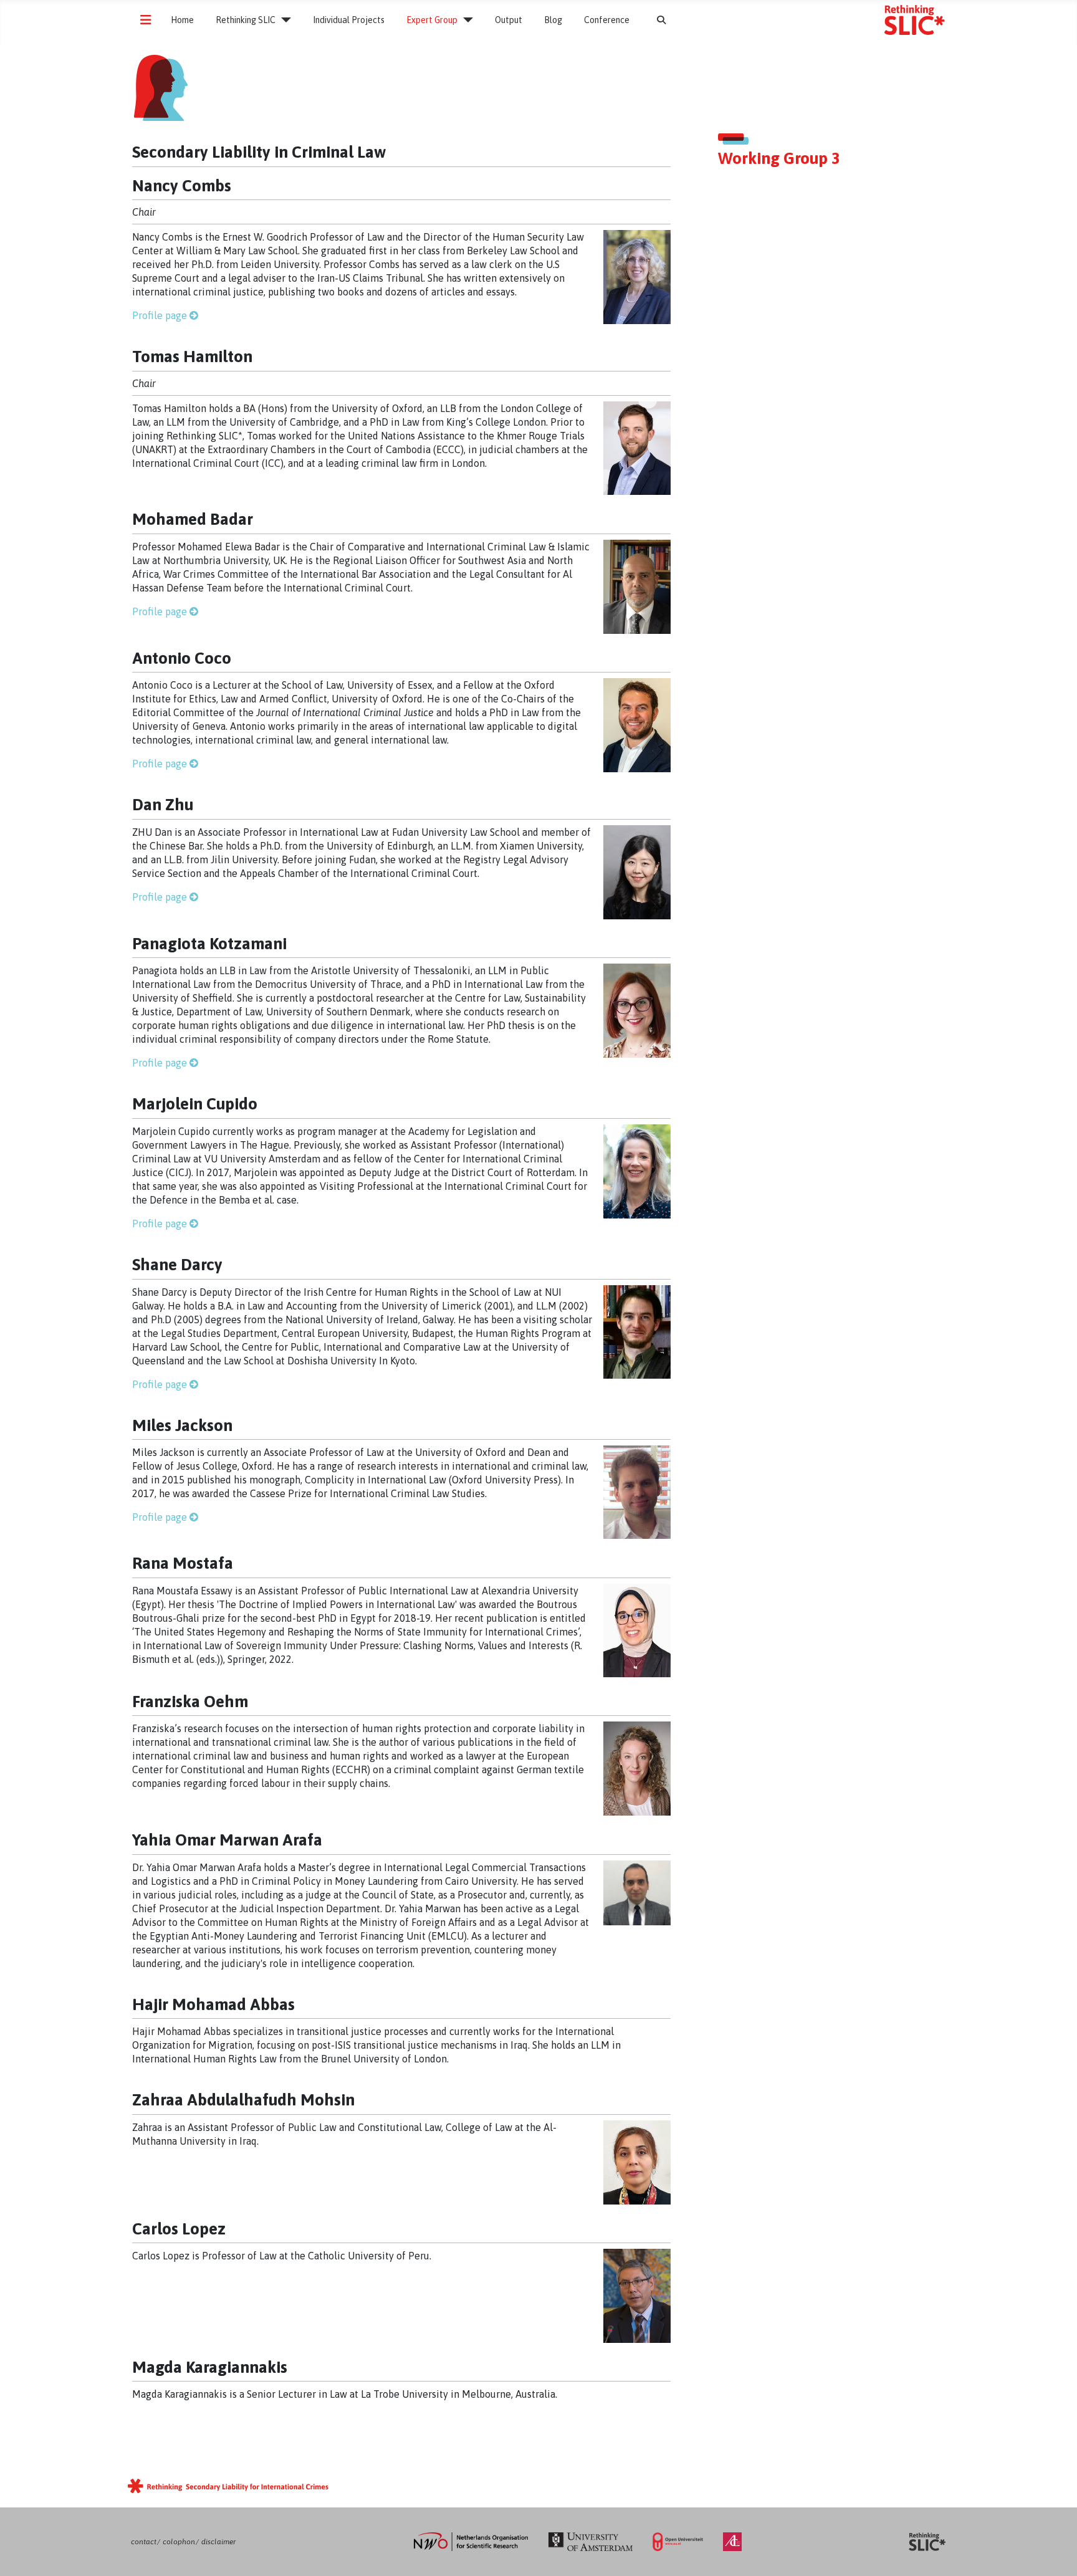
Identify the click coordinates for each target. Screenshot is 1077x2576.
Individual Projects (349, 20)
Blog (553, 20)
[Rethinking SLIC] (283, 20)
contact (144, 2542)
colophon (179, 2542)
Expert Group (432, 20)
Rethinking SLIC (246, 20)
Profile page (160, 315)
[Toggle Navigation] (146, 20)
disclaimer (218, 2542)
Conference (607, 20)
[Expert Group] (465, 20)
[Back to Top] (1055, 2554)
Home (182, 20)
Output (509, 20)
